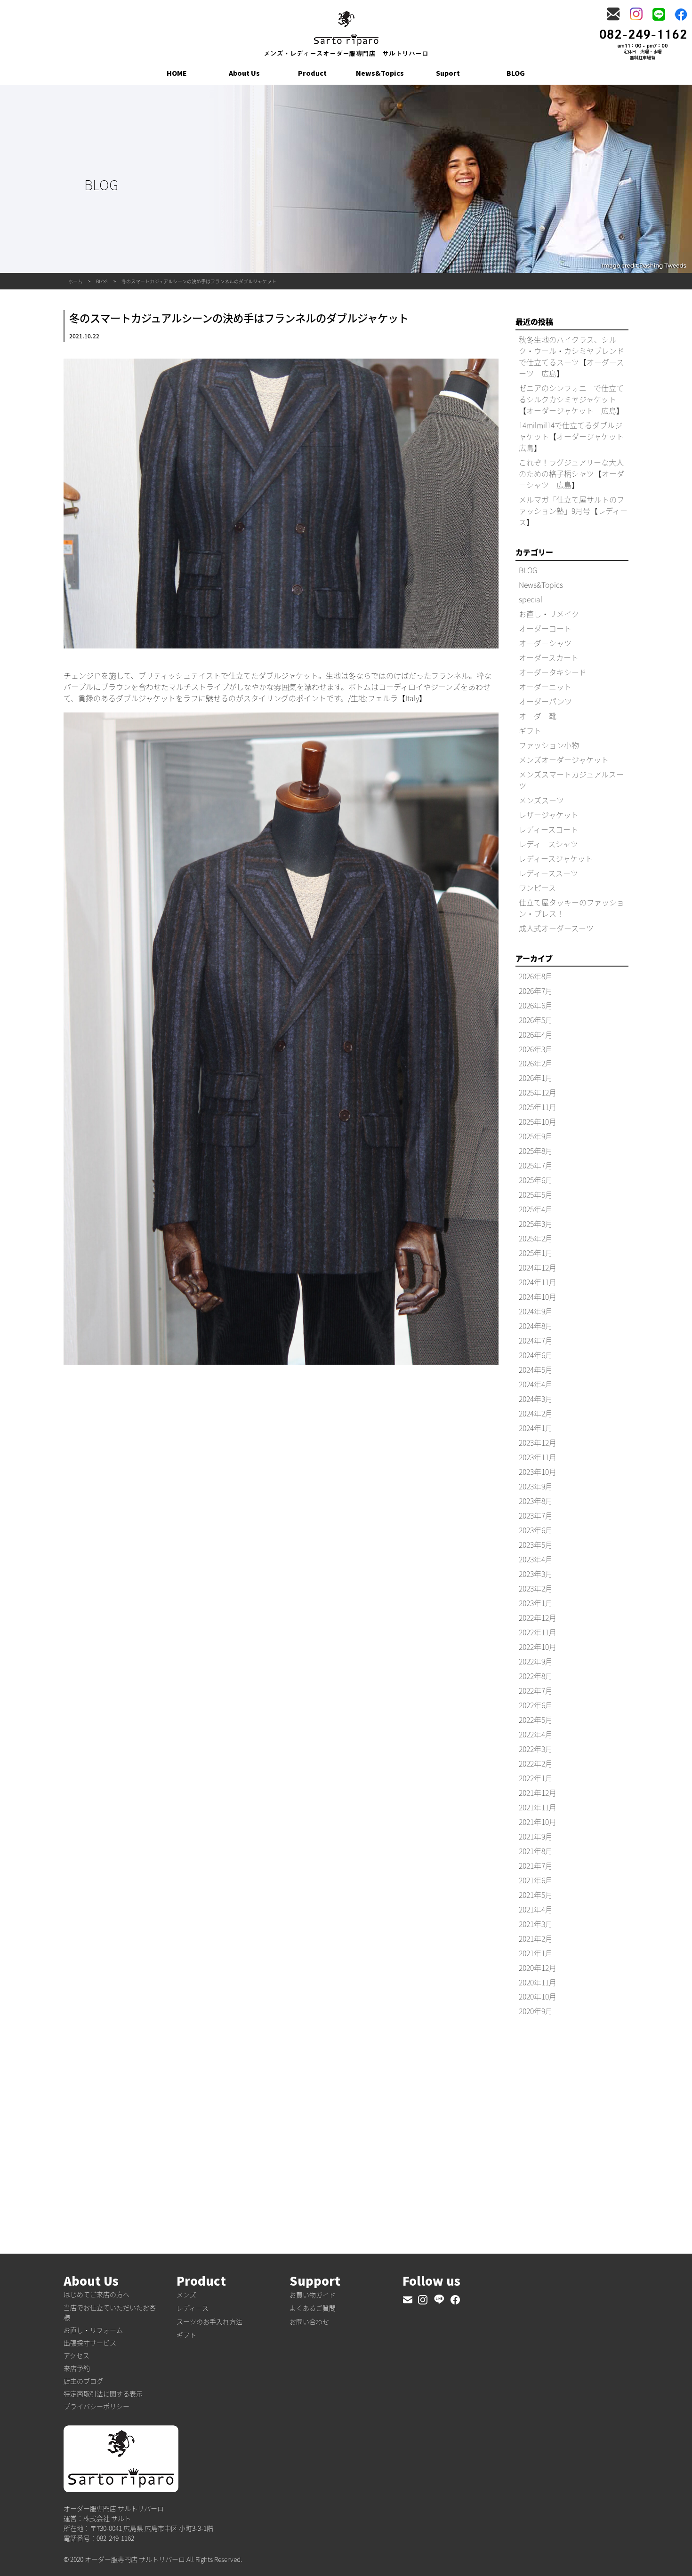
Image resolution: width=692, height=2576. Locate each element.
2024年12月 (538, 1267)
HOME (177, 73)
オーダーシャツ (545, 643)
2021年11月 (538, 1807)
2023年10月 (538, 1472)
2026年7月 (536, 991)
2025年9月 (536, 1136)
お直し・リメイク (549, 614)
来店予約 (77, 2368)
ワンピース (537, 888)
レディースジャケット (556, 858)
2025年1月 (536, 1253)
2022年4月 (536, 1734)
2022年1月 (536, 1778)
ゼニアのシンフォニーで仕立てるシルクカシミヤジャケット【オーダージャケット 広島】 (571, 399)
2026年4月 (536, 1034)
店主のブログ (83, 2381)
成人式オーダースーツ (556, 928)
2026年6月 (536, 1005)
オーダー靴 (538, 716)
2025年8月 (536, 1151)
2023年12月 (538, 1442)
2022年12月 (538, 1617)
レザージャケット (549, 815)
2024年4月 (536, 1384)
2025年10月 (538, 1121)
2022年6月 (536, 1705)
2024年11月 (538, 1282)
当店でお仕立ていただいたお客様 (110, 2312)
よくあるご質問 (313, 2308)
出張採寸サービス (90, 2343)
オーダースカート (549, 657)
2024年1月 (536, 1428)
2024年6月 (536, 1355)
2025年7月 (536, 1165)
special (531, 599)
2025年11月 (538, 1107)
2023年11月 (538, 1457)
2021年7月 (536, 1865)
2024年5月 (536, 1369)
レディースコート (548, 829)
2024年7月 (536, 1340)
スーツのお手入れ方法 (209, 2321)
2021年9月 (536, 1836)
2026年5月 (536, 1020)
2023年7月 (536, 1515)
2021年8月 (536, 1851)
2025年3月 (536, 1224)
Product (312, 73)
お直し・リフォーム (93, 2330)
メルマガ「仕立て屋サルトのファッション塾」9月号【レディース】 (573, 511)
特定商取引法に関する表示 (103, 2393)
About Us (244, 73)
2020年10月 (538, 1996)
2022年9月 (536, 1661)
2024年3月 (536, 1399)
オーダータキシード (553, 672)
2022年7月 (536, 1690)
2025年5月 (536, 1194)
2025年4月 (536, 1209)
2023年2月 (536, 1588)
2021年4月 (536, 1909)
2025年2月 (536, 1238)
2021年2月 (536, 1938)
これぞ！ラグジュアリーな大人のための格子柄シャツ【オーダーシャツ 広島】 (571, 473)
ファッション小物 (549, 745)
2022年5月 (536, 1720)
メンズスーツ (541, 800)
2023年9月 (536, 1486)
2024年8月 (536, 1326)
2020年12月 (538, 1968)
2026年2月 (536, 1063)
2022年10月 (538, 1647)
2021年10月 (538, 1822)
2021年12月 (538, 1792)
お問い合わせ (309, 2321)
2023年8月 (536, 1501)
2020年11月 (538, 1982)
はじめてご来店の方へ (97, 2294)
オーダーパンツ (545, 701)
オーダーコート (545, 628)
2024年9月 (536, 1311)
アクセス (76, 2355)
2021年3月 (536, 1924)
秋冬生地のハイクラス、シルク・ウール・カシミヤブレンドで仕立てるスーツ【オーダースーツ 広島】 (571, 356)
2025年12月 (538, 1092)
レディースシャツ (548, 844)
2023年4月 (536, 1559)
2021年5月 (536, 1895)
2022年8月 (536, 1676)
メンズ (186, 2295)
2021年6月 (536, 1880)
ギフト (530, 730)
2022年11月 (538, 1632)
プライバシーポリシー (97, 2406)
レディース (193, 2308)
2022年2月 (536, 1763)
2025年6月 (536, 1180)
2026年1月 (536, 1078)
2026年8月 (536, 976)
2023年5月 (536, 1544)
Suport (448, 73)
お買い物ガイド (313, 2295)
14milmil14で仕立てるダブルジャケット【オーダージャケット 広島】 (575, 436)
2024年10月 (538, 1296)
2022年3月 (536, 1749)
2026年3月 (536, 1049)
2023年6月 (536, 1530)
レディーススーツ (548, 873)
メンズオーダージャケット (564, 760)
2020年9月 (536, 2011)
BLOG (516, 73)
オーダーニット (545, 687)
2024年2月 (536, 1413)
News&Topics (380, 73)
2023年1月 (536, 1603)
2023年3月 (536, 1574)
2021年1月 (536, 1953)
